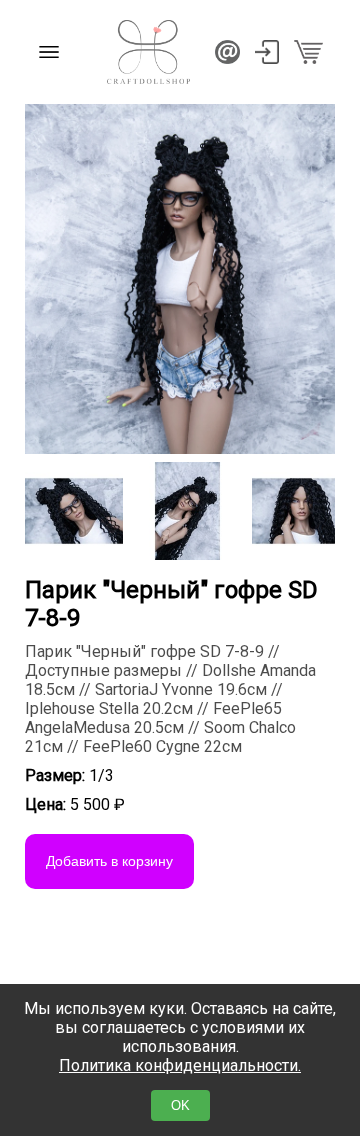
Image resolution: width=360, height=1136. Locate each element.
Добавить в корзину (109, 861)
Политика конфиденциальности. (180, 1065)
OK (180, 1105)
